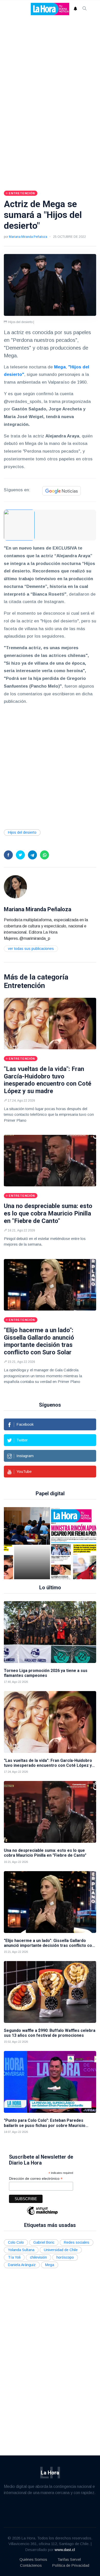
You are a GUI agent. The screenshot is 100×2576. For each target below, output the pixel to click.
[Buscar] (85, 9)
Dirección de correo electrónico (36, 2179)
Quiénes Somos (33, 2559)
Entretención (24, 986)
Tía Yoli (14, 2257)
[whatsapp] (44, 855)
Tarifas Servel (69, 2559)
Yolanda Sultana (21, 2250)
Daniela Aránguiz (22, 2265)
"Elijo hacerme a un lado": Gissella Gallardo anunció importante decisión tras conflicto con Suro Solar (39, 1341)
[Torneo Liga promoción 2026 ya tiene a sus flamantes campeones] (50, 1632)
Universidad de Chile (61, 2250)
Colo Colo (16, 2242)
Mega (50, 2265)
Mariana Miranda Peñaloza (28, 237)
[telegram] (32, 855)
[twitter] (20, 855)
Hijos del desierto (22, 832)
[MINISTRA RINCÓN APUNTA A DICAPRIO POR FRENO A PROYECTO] (58, 1543)
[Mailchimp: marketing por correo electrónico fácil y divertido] (42, 2214)
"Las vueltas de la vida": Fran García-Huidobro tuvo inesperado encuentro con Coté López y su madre (48, 1080)
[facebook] (8, 855)
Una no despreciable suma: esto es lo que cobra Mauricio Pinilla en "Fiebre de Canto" (48, 1213)
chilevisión (38, 2257)
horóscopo (65, 2257)
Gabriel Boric (44, 2242)
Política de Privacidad (71, 2565)
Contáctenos (31, 2565)
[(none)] (15, 886)
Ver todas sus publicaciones (31, 949)
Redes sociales (77, 2242)
